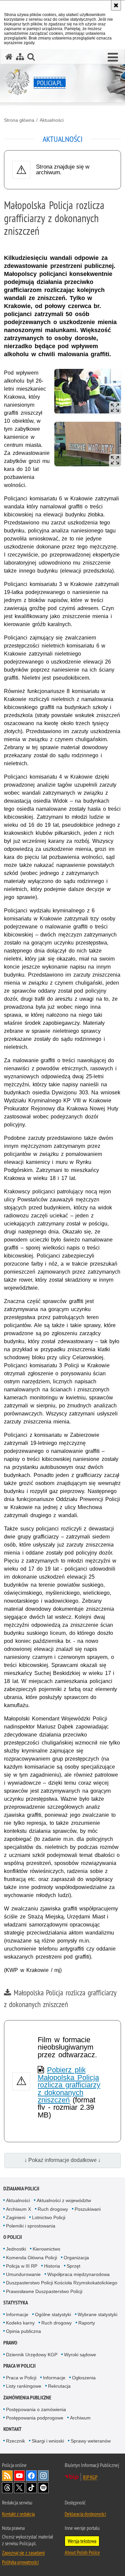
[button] (113, 58)
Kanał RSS (7, 2476)
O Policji (13, 2237)
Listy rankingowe (24, 2386)
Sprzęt (73, 2266)
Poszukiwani (88, 2209)
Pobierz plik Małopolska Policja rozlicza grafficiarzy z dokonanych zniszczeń (69, 2085)
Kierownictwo (46, 2249)
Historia (52, 2266)
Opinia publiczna (23, 2331)
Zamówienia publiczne (27, 2398)
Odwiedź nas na (19, 2476)
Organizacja (76, 2258)
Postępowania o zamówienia (36, 2409)
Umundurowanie (23, 2274)
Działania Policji (21, 2189)
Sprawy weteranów (91, 2441)
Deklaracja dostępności (85, 2514)
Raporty (87, 2323)
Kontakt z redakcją (18, 2514)
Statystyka (16, 2303)
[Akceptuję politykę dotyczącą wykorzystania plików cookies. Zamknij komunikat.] (116, 5)
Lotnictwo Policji (49, 2217)
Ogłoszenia (84, 2378)
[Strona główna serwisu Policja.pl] (9, 57)
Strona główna (19, 120)
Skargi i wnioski (48, 2441)
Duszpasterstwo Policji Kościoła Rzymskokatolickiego (62, 2283)
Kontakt (12, 2429)
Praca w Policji (19, 2366)
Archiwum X (18, 2209)
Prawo (10, 2343)
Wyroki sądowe (80, 2355)
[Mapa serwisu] (20, 57)
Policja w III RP (22, 2266)
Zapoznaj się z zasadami (23, 2553)
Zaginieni (16, 2217)
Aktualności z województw (64, 2200)
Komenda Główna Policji (31, 2258)
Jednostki (16, 2249)
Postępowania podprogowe (35, 2418)
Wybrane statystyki (97, 2314)
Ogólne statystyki (53, 2314)
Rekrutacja (59, 2386)
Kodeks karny (20, 2323)
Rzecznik (15, 2441)
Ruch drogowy (53, 2209)
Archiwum (80, 2418)
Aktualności (52, 120)
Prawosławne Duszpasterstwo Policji (44, 2291)
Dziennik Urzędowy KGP (32, 2355)
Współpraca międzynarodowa (78, 2274)
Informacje (17, 2314)
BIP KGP (90, 2477)
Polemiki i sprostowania (31, 2226)
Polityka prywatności (20, 2562)
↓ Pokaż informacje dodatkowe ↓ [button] (62, 2160)
